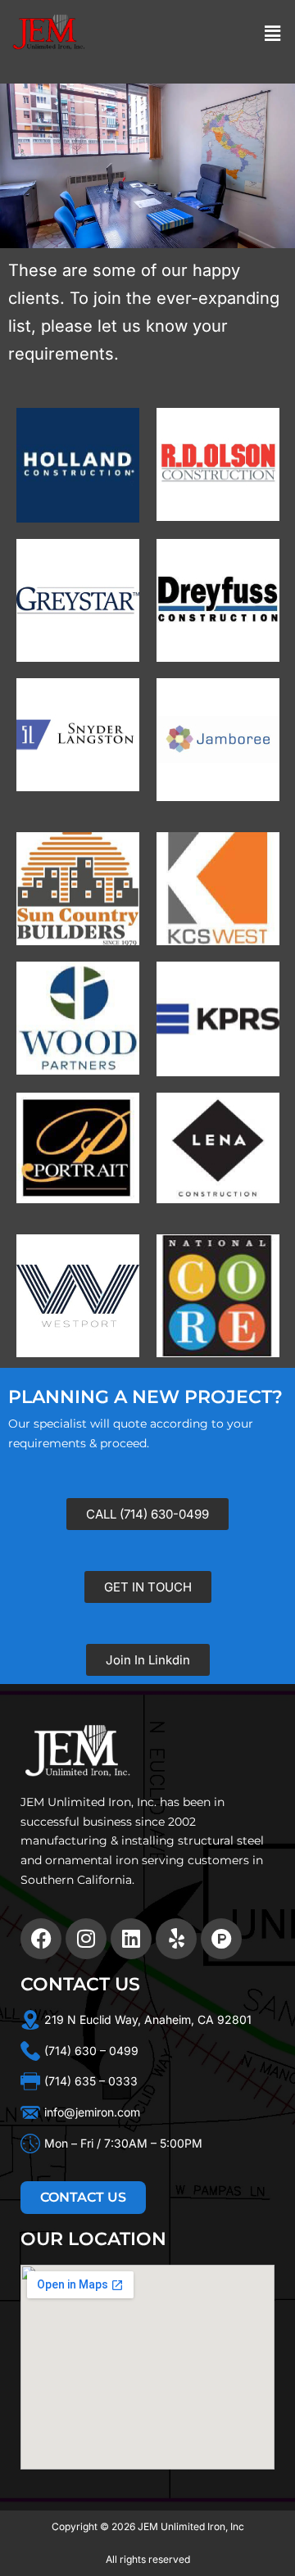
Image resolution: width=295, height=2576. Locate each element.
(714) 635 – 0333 (91, 2081)
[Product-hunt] (221, 1939)
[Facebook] (41, 1939)
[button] (273, 33)
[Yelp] (176, 1939)
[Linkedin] (131, 1939)
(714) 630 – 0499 (91, 2051)
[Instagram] (86, 1939)
